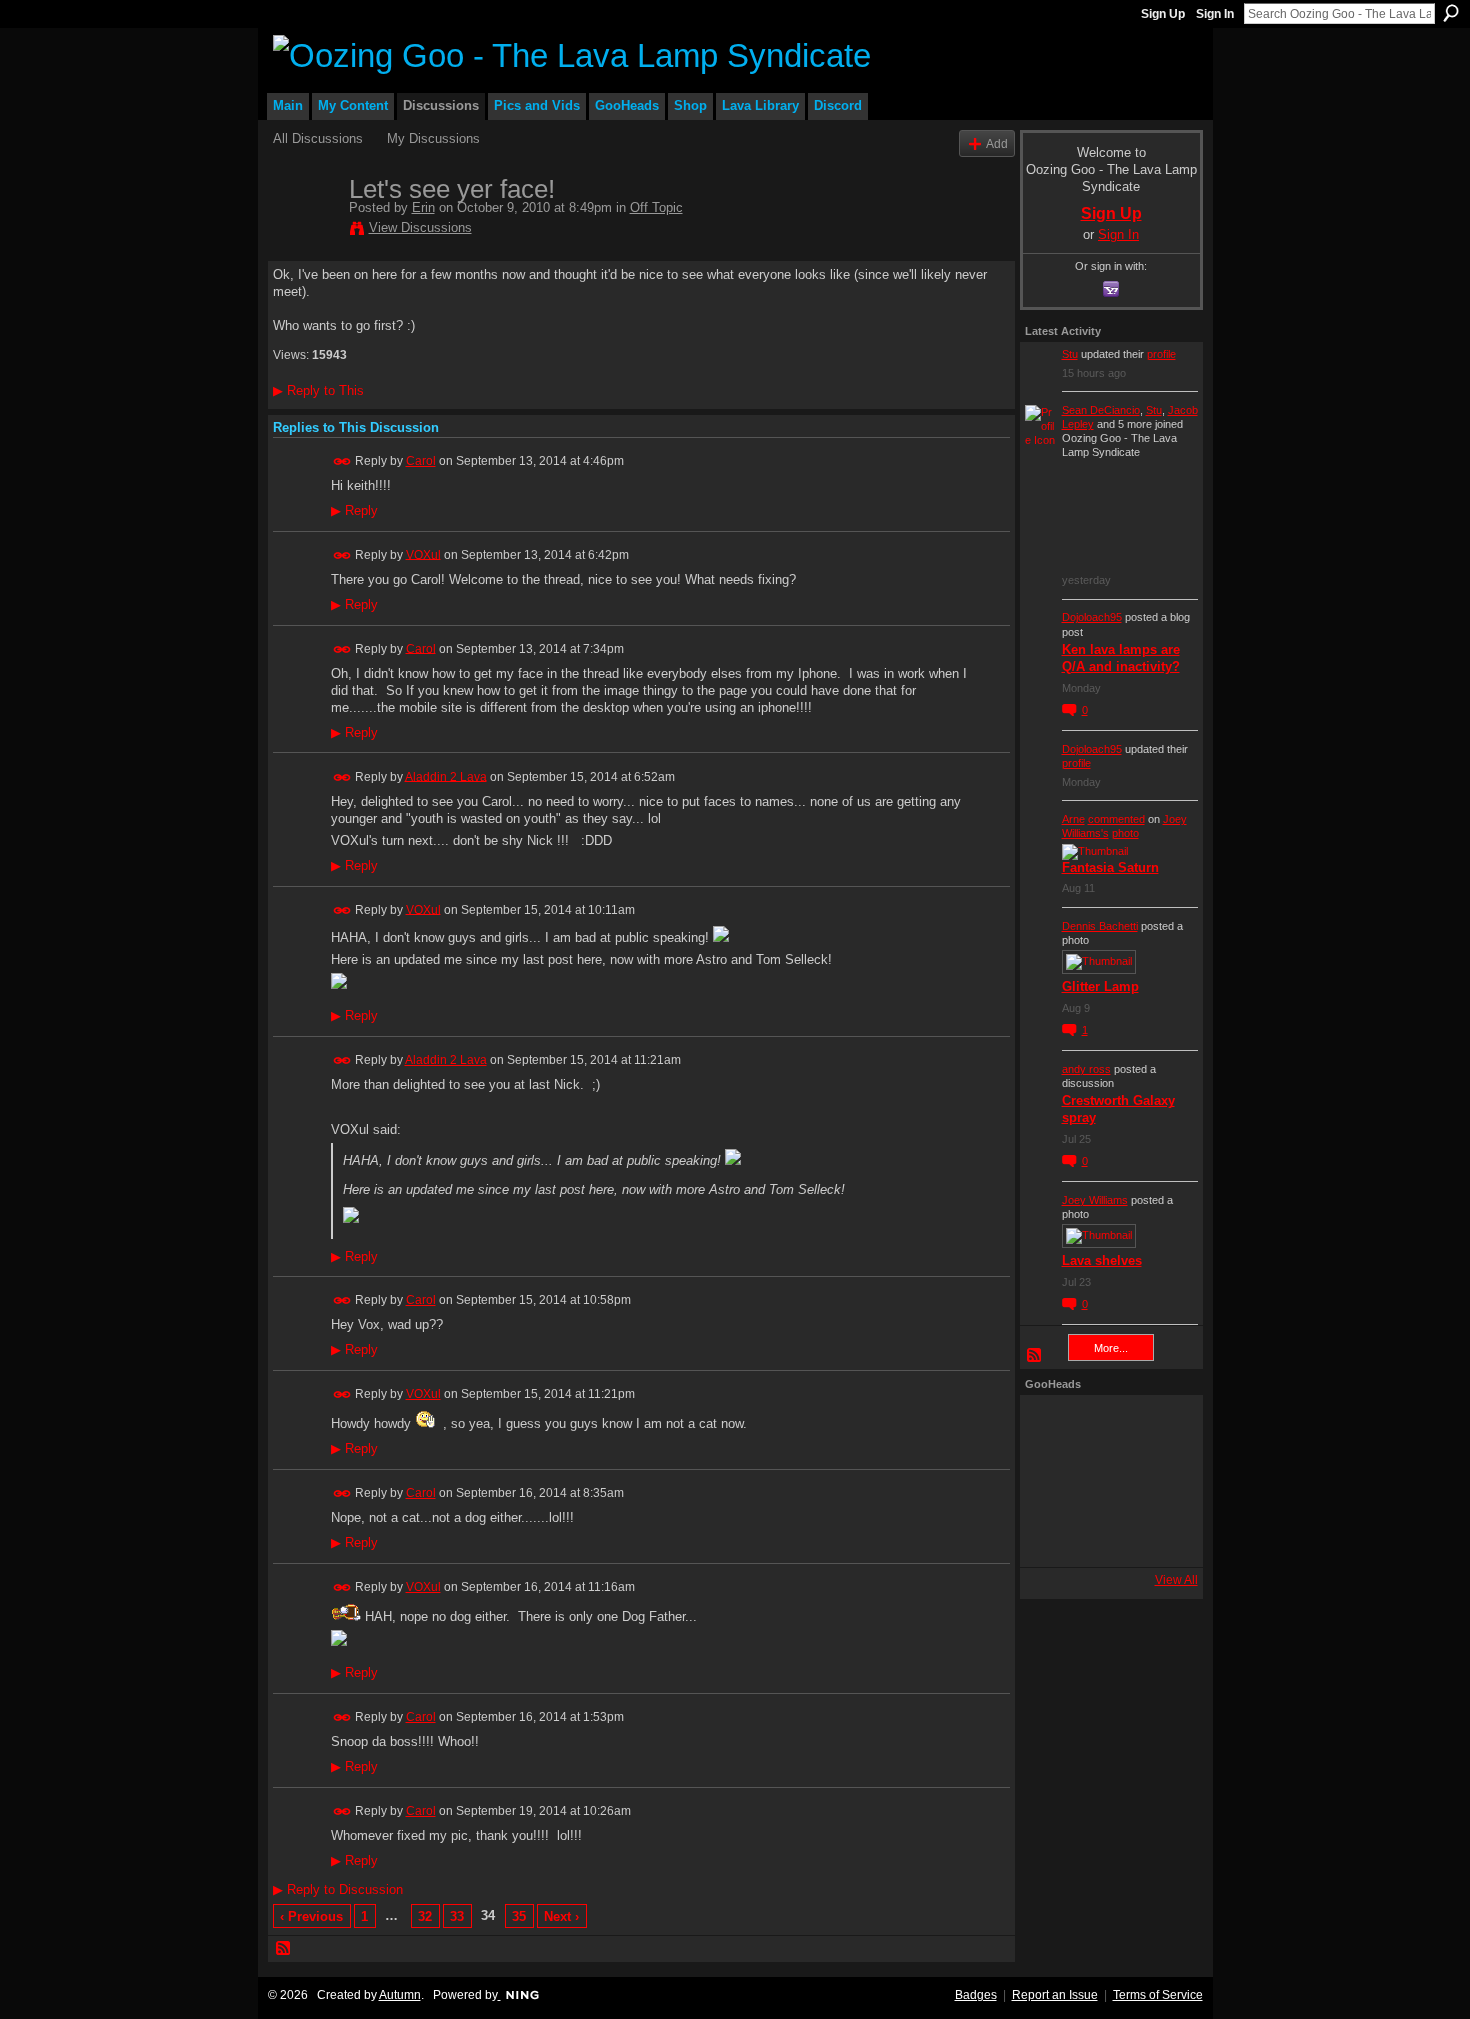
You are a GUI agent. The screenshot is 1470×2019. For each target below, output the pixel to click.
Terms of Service (1158, 1995)
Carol (421, 461)
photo (1125, 833)
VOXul (423, 554)
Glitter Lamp (1100, 986)
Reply (354, 511)
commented (1116, 819)
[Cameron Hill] (1106, 1427)
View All (1176, 1580)
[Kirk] (1106, 1481)
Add (997, 143)
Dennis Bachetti (1100, 926)
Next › (561, 1916)
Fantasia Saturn (1110, 867)
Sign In (1215, 14)
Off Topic (656, 207)
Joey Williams (1095, 1200)
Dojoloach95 (1092, 617)
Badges (976, 1995)
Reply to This (318, 390)
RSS (284, 1949)
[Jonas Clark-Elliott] (1052, 1481)
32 (425, 1916)
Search (1451, 13)
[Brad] (1160, 1481)
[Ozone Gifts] (1160, 1427)
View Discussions (420, 227)
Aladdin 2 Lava (446, 776)
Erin (423, 207)
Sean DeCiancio (1101, 410)
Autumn (400, 1995)
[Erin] (305, 231)
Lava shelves (1102, 1260)
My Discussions (433, 138)
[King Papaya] (1052, 1427)
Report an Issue (1055, 1995)
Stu (1070, 354)
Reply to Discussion (338, 1889)
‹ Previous (311, 1916)
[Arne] (1106, 1535)
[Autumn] (1052, 1535)
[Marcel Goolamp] (1160, 1535)
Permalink (342, 461)
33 (457, 1916)
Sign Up (1163, 14)
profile (1161, 354)
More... (1111, 1348)
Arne (1073, 819)
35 (519, 1916)
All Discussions (318, 138)
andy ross (1086, 1069)
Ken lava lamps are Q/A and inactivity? (1121, 658)
